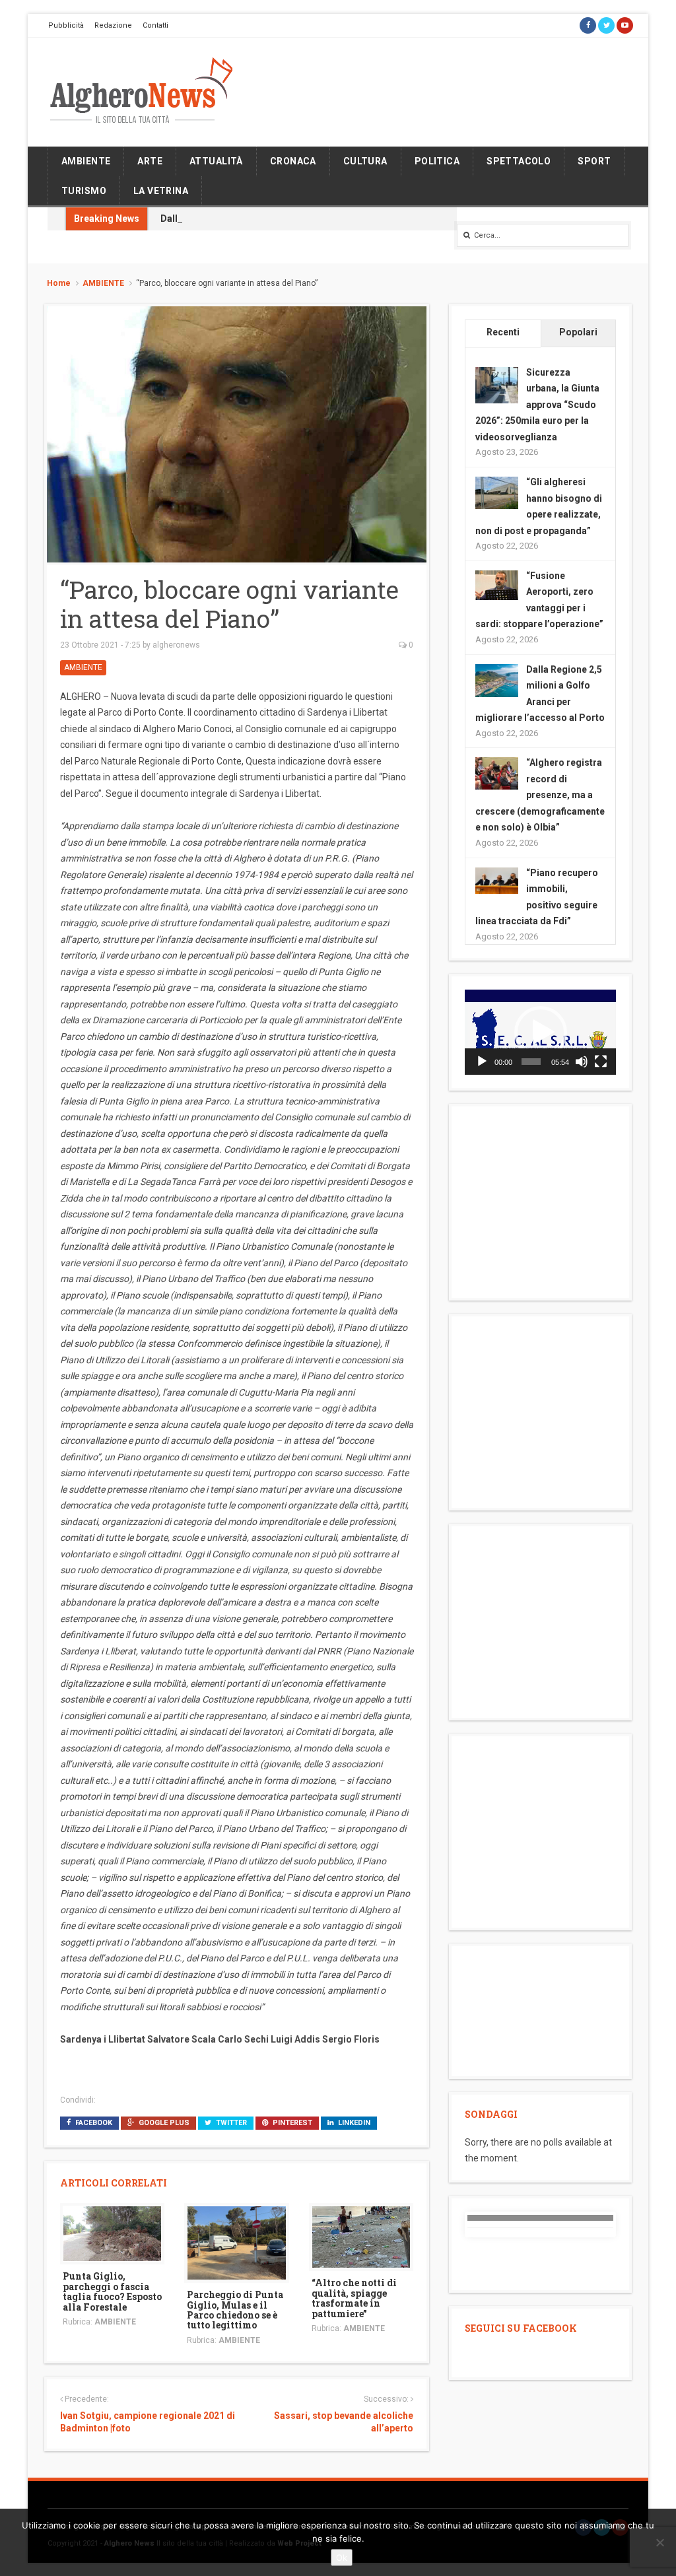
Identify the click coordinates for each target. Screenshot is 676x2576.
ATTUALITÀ (216, 161)
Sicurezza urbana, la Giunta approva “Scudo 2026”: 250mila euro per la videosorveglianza (537, 405)
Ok (342, 2558)
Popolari (578, 332)
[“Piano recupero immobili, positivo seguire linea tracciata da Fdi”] (497, 879)
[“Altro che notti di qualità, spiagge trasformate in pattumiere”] (361, 2236)
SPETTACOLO (519, 161)
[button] (541, 1033)
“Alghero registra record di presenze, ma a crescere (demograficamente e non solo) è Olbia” (540, 795)
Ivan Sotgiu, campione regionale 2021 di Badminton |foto (148, 2422)
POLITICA (437, 161)
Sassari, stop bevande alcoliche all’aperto (344, 2422)
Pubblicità (66, 25)
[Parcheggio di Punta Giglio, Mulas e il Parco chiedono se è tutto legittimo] (236, 2242)
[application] (540, 1032)
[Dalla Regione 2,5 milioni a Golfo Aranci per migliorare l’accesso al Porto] (497, 679)
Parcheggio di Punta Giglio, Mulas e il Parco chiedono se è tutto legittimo (235, 2310)
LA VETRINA (161, 191)
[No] (659, 2542)
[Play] (482, 1062)
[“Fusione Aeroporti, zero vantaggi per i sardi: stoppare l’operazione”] (497, 584)
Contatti (155, 25)
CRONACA (293, 161)
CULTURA (365, 161)
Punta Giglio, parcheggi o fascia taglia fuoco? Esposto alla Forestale (112, 2291)
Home (59, 283)
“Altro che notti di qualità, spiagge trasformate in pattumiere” (354, 2298)
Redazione (113, 25)
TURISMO (84, 191)
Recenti (503, 332)
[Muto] (582, 1062)
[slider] (531, 1062)
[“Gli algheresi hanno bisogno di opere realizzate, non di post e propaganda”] (497, 492)
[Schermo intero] (601, 1062)
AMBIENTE (86, 161)
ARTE (150, 161)
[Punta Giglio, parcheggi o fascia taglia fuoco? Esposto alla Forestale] (112, 2233)
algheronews (176, 645)
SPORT (594, 161)
